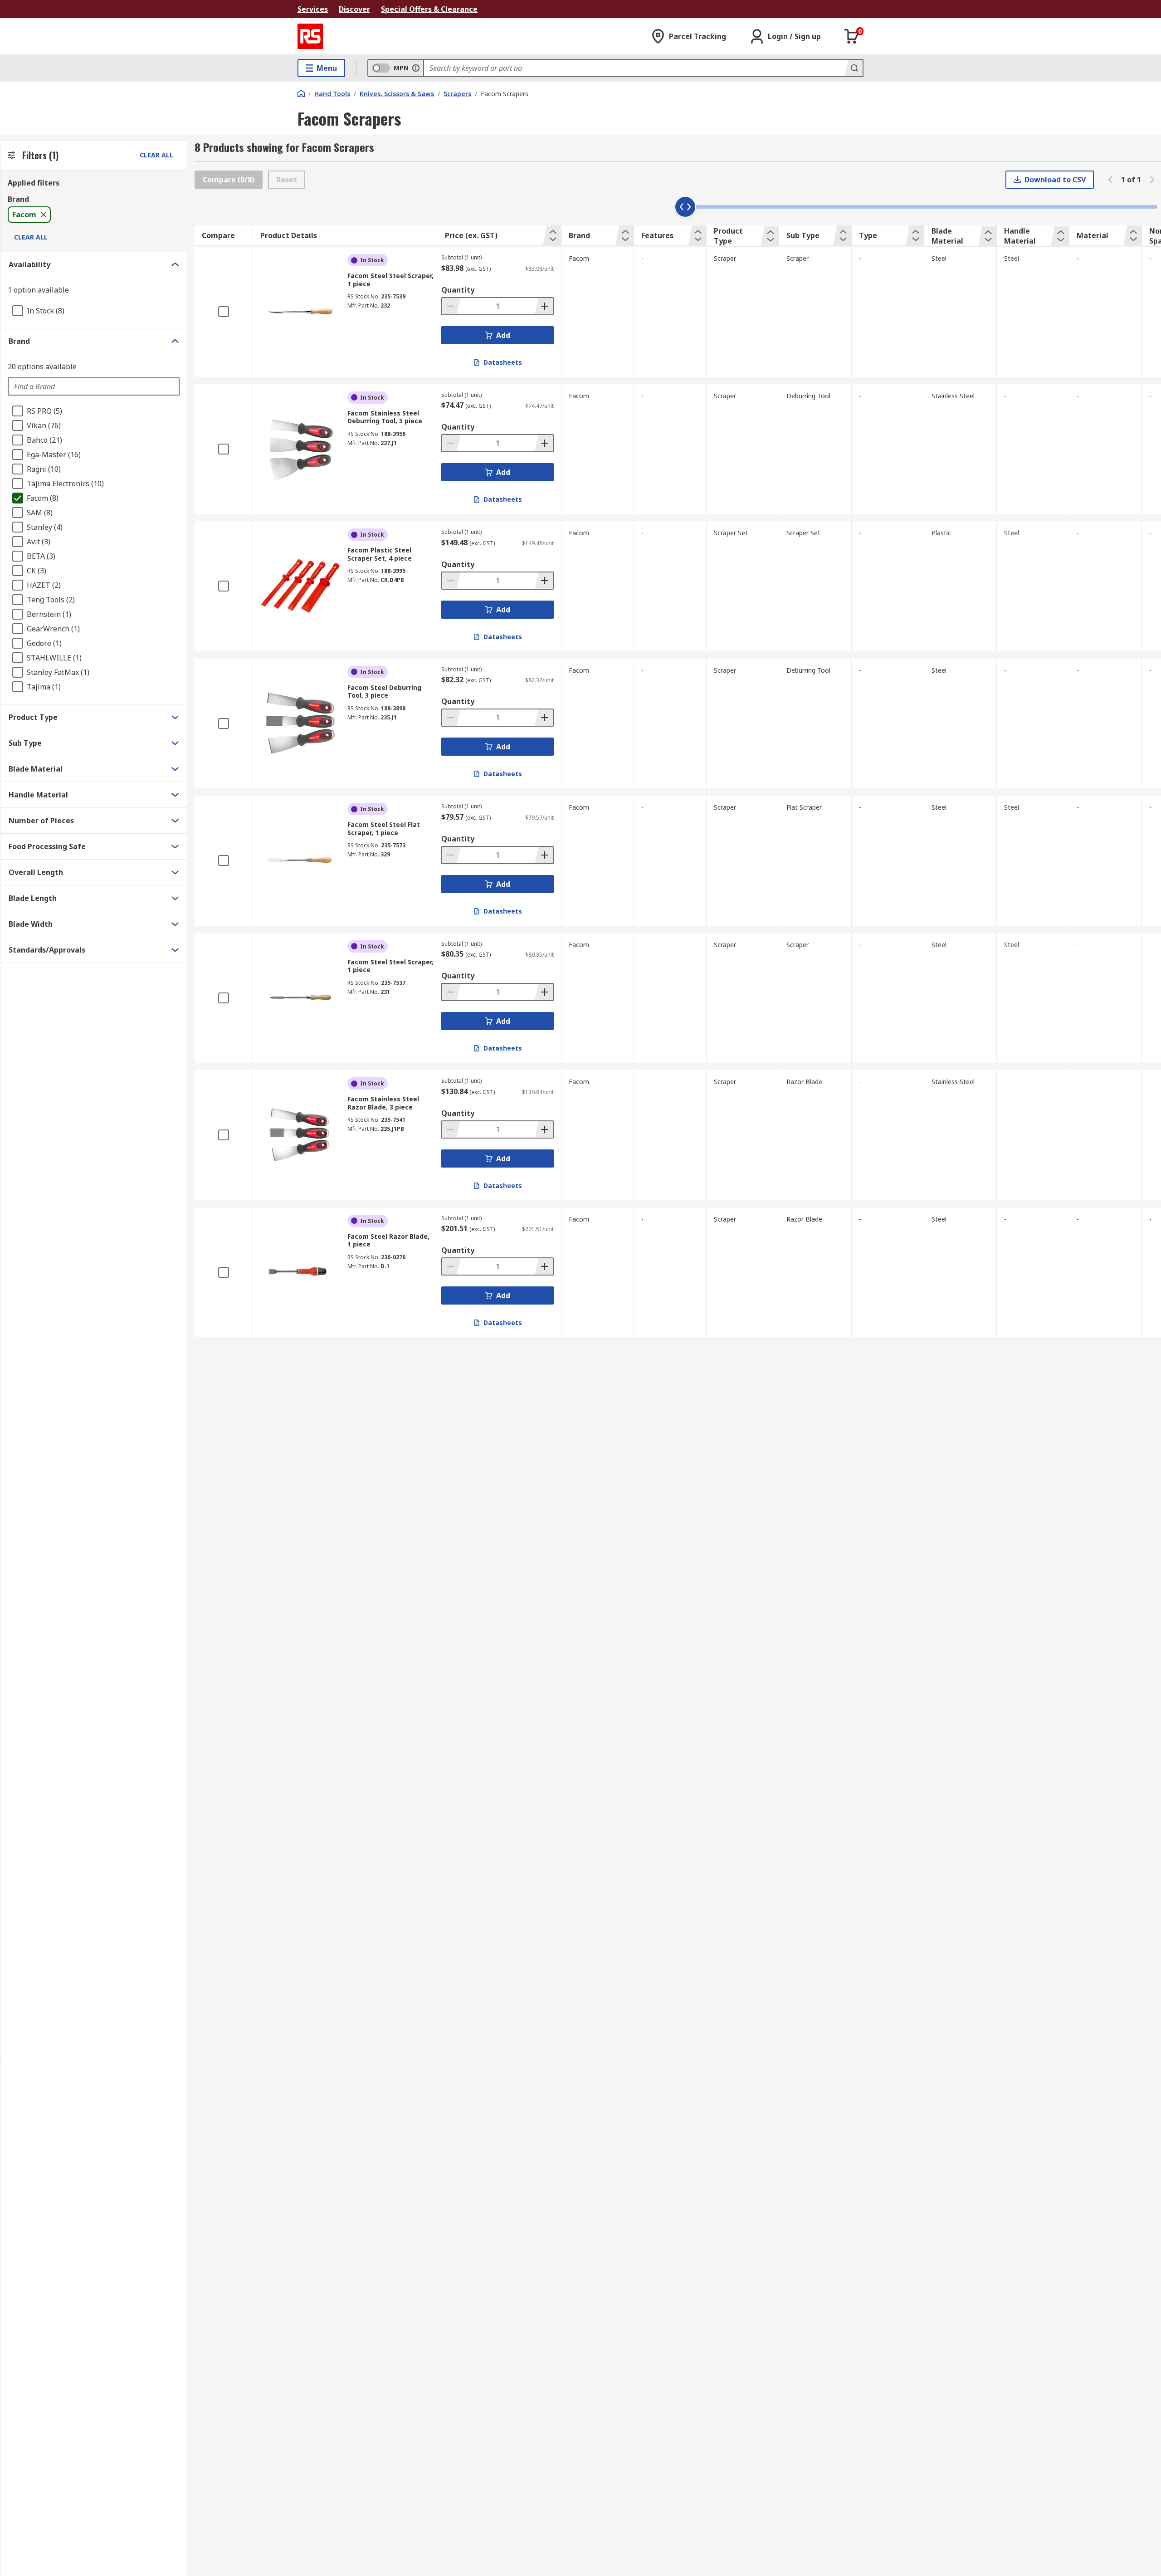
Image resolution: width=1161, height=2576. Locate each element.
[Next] (1152, 180)
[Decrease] (451, 306)
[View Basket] (852, 36)
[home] (301, 93)
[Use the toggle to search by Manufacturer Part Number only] (416, 68)
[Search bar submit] (854, 68)
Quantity (458, 290)
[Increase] (544, 306)
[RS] (310, 36)
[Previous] (1110, 180)
